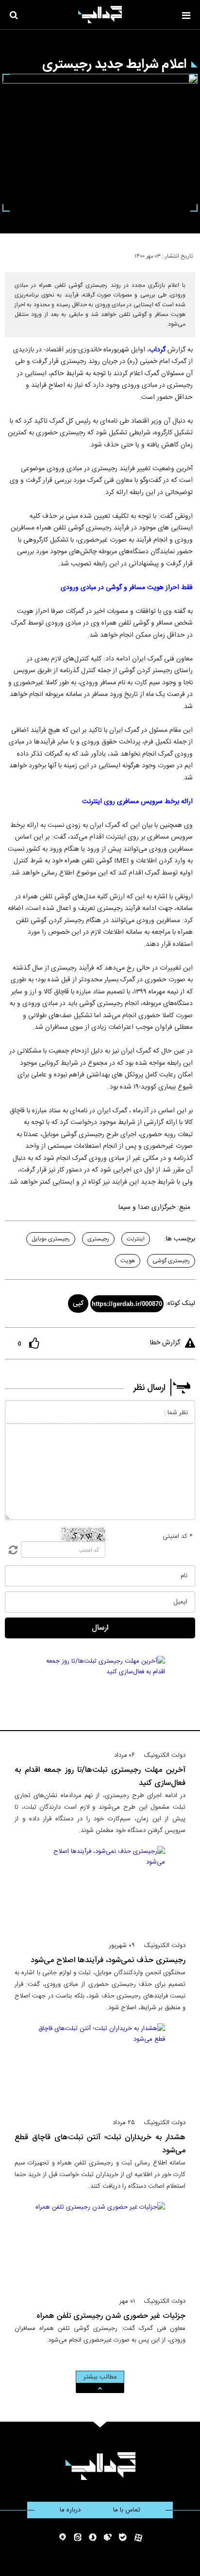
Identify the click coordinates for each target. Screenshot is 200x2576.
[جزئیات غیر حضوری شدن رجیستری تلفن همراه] (100, 2245)
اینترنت (136, 1239)
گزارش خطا (165, 1343)
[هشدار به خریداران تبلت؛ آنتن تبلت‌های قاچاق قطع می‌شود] (100, 2066)
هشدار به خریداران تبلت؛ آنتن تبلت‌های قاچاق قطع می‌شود (100, 2144)
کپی (78, 1304)
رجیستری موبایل (51, 1239)
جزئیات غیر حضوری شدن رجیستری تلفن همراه (111, 2316)
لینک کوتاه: (180, 1304)
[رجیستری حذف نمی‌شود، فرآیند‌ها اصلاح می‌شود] (100, 1889)
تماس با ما (127, 2510)
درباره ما (70, 2510)
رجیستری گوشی (171, 1261)
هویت (128, 1261)
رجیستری (98, 1239)
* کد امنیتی (178, 1536)
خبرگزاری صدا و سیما (147, 1207)
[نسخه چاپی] (11, 254)
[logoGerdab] (100, 2466)
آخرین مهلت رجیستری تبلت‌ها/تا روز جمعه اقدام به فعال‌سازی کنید (100, 1777)
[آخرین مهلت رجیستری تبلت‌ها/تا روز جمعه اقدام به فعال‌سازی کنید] (100, 1699)
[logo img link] (100, 15)
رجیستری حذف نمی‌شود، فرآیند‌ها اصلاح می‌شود (108, 1960)
